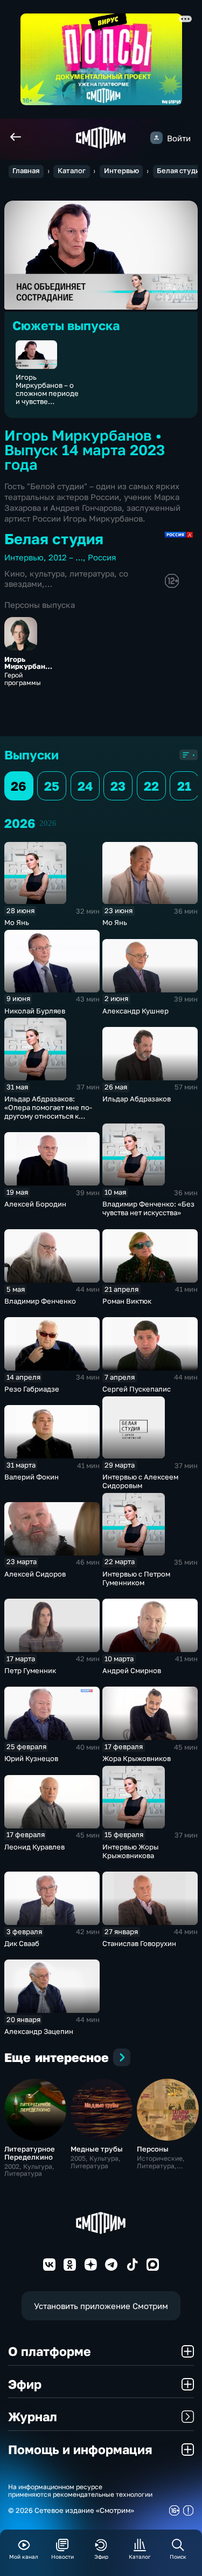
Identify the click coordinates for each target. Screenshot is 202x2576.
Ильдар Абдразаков (137, 1099)
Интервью (121, 171)
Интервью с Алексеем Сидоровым (140, 1481)
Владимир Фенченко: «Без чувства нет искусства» (148, 1208)
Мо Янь (17, 922)
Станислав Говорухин (139, 1943)
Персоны (153, 2149)
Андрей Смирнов (132, 1670)
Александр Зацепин (39, 2031)
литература (92, 573)
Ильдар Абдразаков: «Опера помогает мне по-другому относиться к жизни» (48, 1112)
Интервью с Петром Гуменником (136, 1578)
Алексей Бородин (35, 1204)
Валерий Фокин (32, 1477)
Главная (26, 171)
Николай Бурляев (35, 1011)
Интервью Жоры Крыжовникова (130, 1851)
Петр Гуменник (30, 1670)
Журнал (33, 2416)
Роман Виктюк (127, 1301)
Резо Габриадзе (32, 1389)
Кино (15, 573)
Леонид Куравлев (34, 1847)
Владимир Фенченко (40, 1301)
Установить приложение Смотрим (101, 2306)
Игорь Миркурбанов (27, 663)
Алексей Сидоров (35, 1574)
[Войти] (156, 138)
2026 (48, 823)
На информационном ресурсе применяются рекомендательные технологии (80, 2491)
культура (47, 573)
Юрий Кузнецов (31, 1758)
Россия (102, 557)
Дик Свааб (22, 1943)
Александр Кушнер (135, 1011)
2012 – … (66, 557)
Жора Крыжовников (137, 1758)
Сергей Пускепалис (137, 1389)
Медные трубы (97, 2149)
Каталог (72, 171)
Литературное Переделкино (30, 2153)
